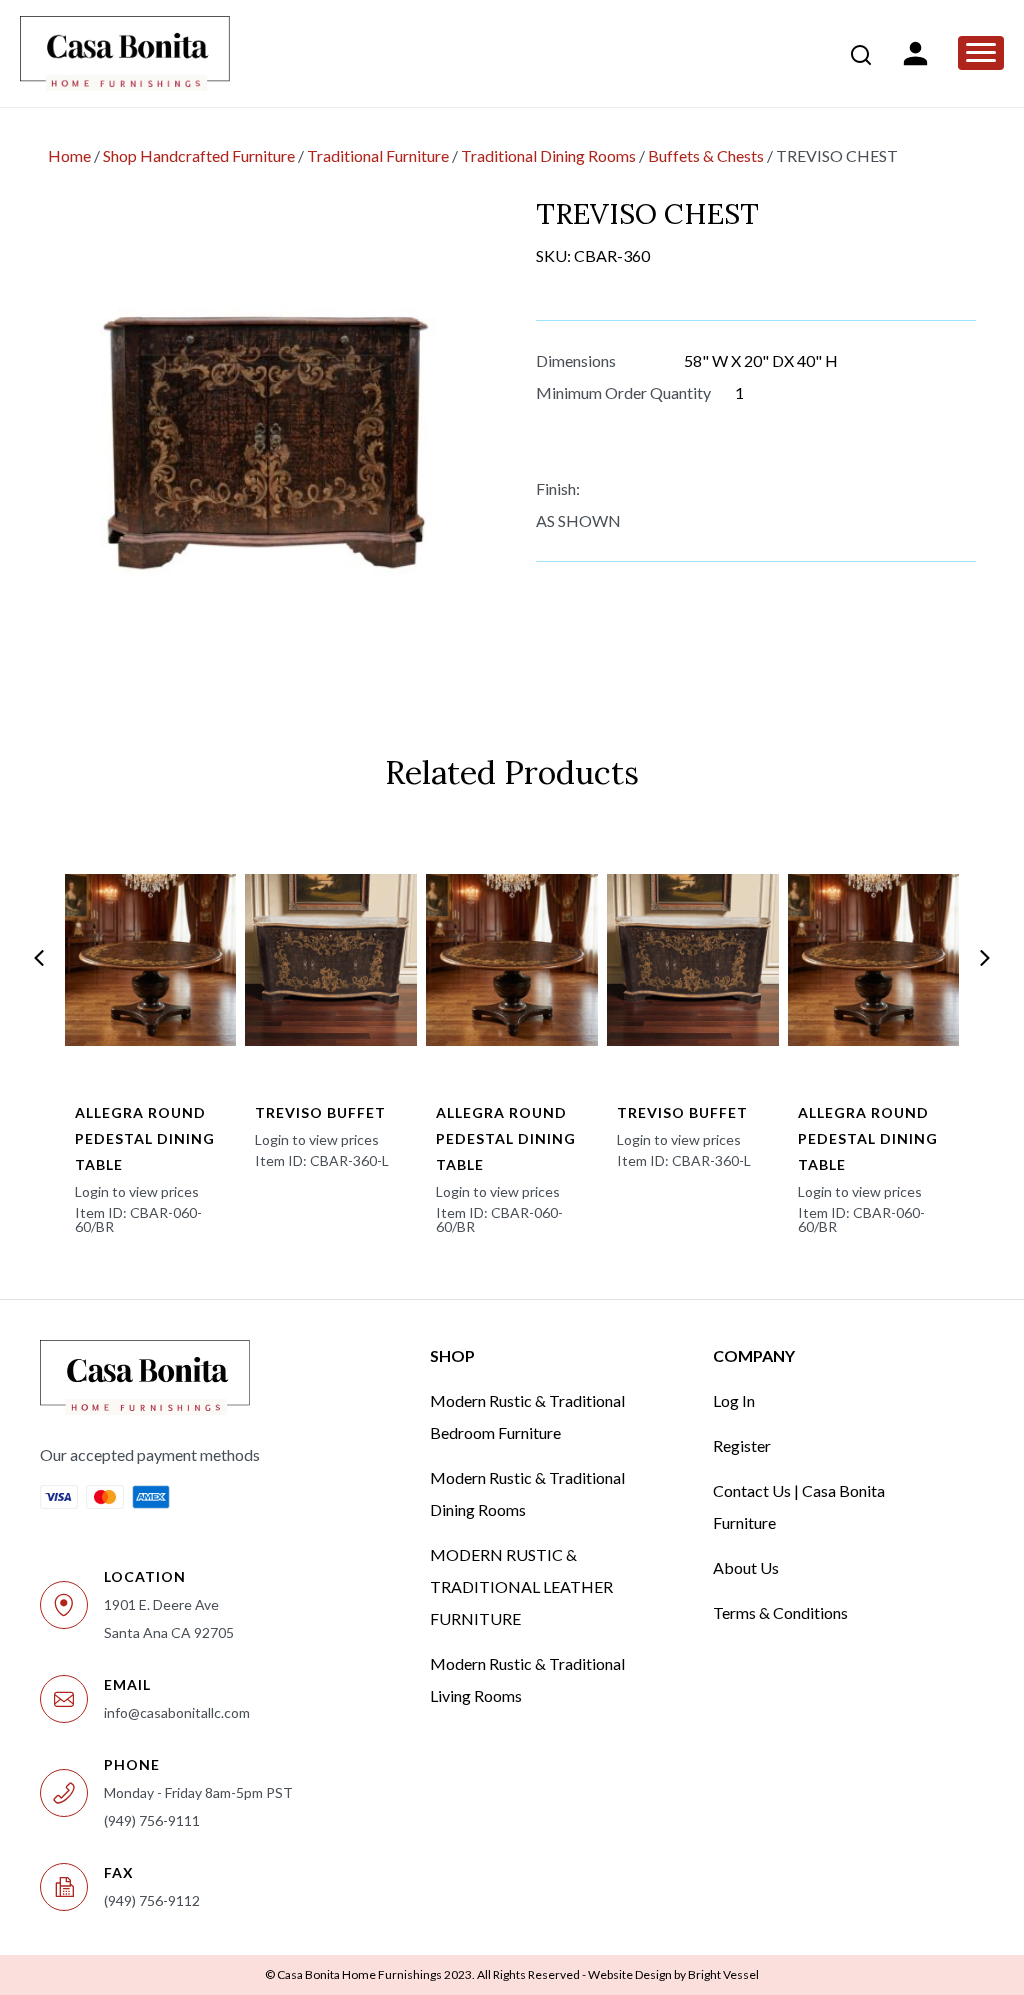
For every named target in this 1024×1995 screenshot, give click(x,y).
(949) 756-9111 (152, 1820)
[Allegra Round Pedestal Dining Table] (151, 960)
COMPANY (754, 1355)
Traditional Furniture (378, 155)
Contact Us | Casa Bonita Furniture (799, 1506)
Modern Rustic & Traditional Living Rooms (527, 1679)
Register (742, 1445)
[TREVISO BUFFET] (331, 960)
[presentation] (39, 958)
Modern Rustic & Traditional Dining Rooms (527, 1493)
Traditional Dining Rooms (548, 155)
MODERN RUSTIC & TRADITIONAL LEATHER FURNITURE (521, 1586)
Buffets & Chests (706, 155)
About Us (746, 1567)
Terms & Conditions (780, 1612)
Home (69, 155)
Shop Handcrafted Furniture (199, 155)
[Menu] (981, 53)
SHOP (452, 1355)
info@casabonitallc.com (177, 1712)
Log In (734, 1400)
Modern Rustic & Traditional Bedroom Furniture (527, 1416)
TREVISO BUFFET (320, 1112)
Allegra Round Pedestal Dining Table (145, 1138)
